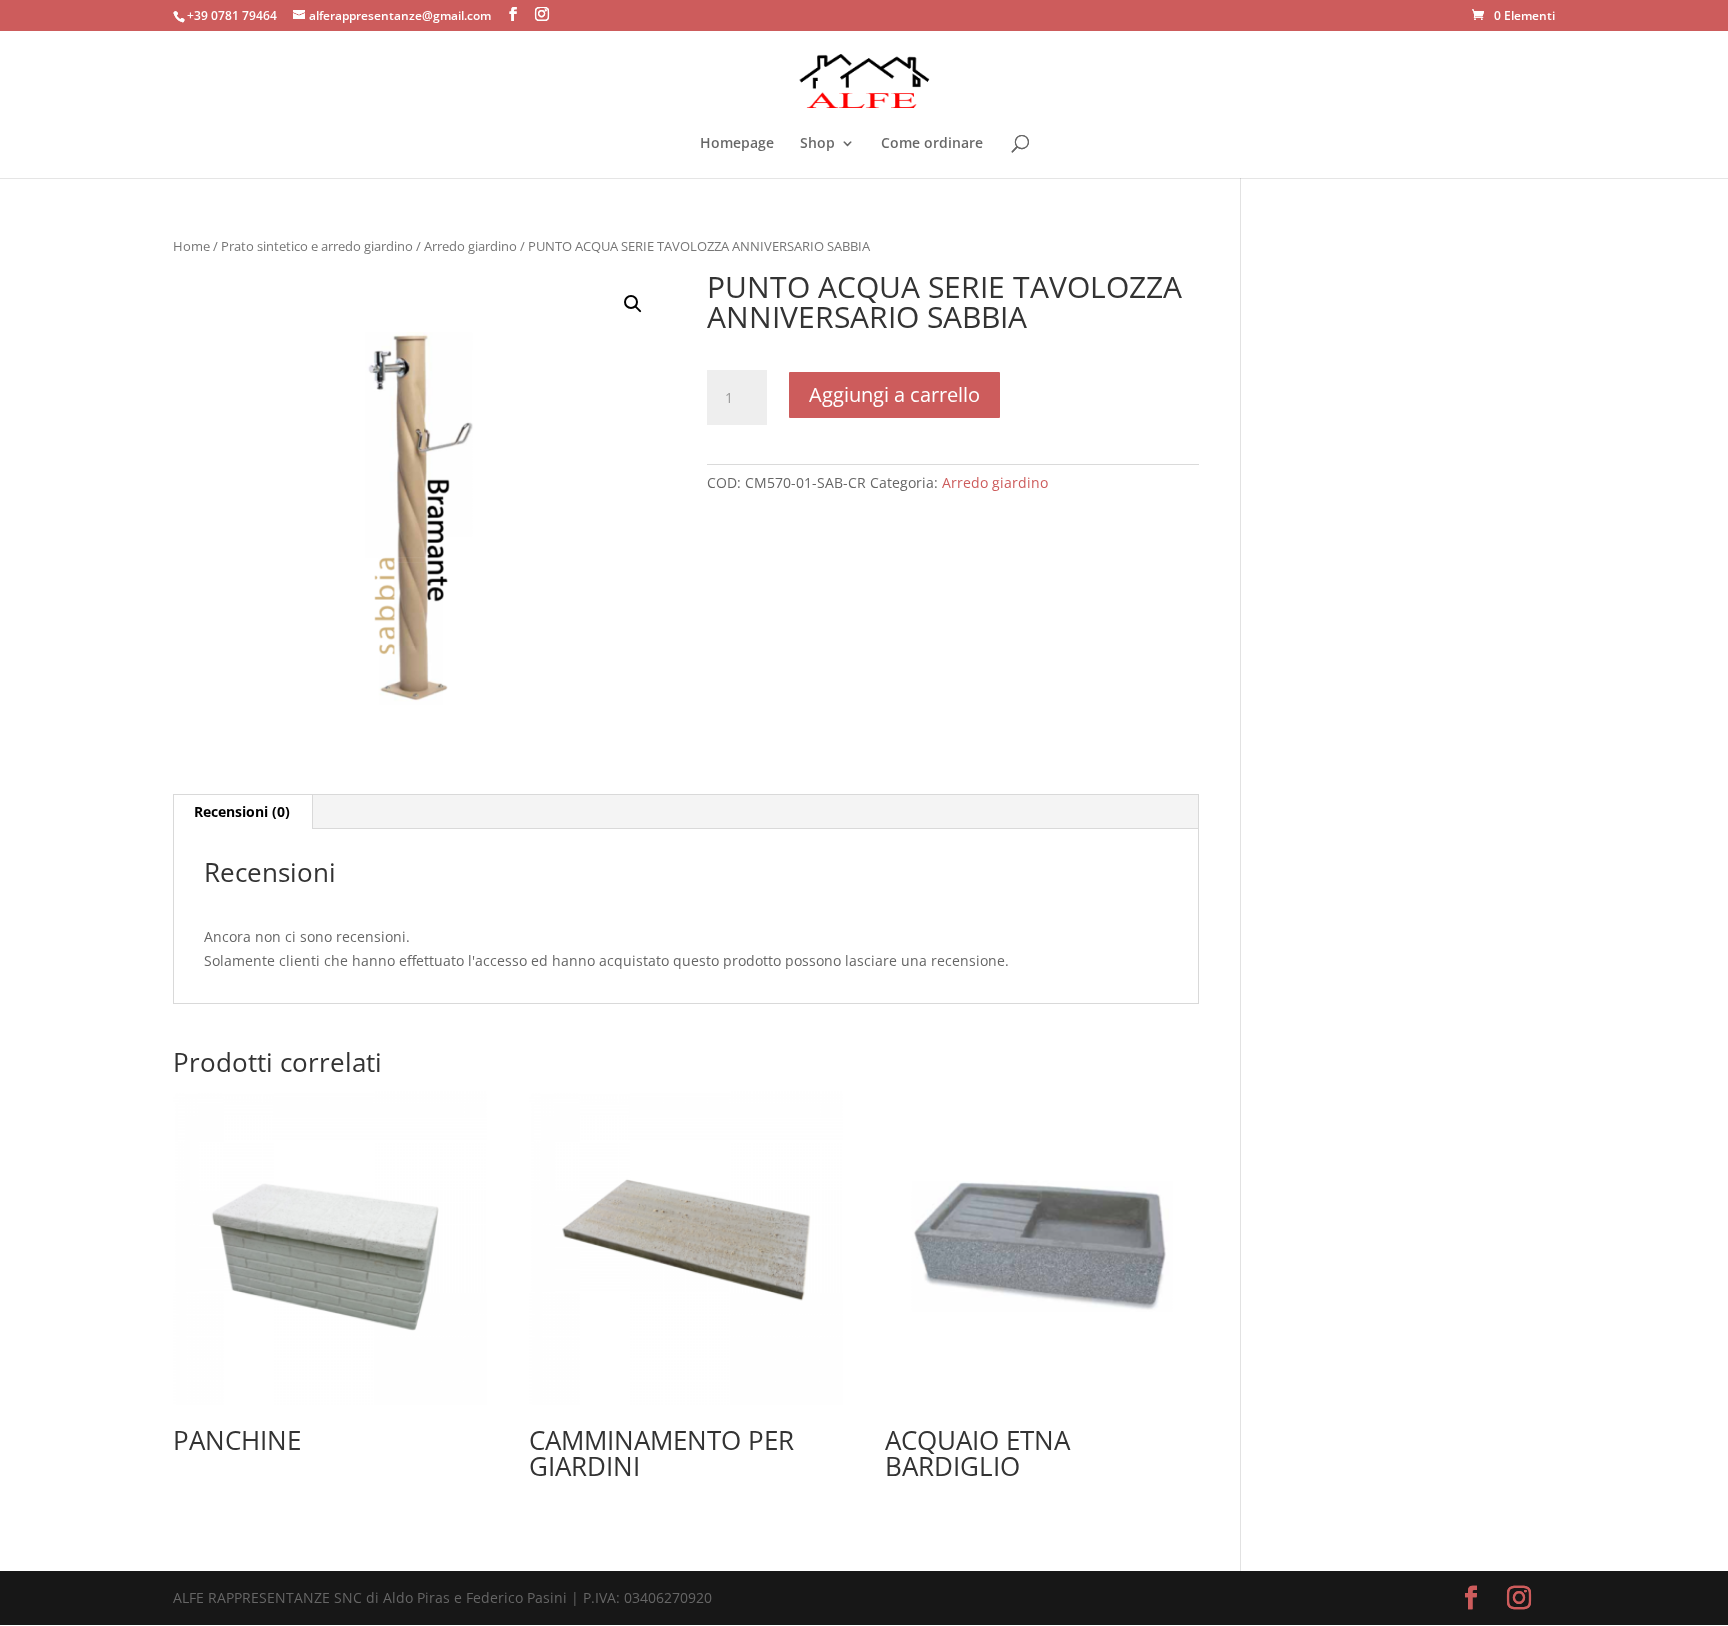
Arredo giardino (470, 246)
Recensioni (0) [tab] (242, 811)
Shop (817, 144)
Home (191, 246)
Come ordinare (932, 144)
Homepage (737, 144)
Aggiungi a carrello (894, 394)
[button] (633, 304)
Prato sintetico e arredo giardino (317, 246)
